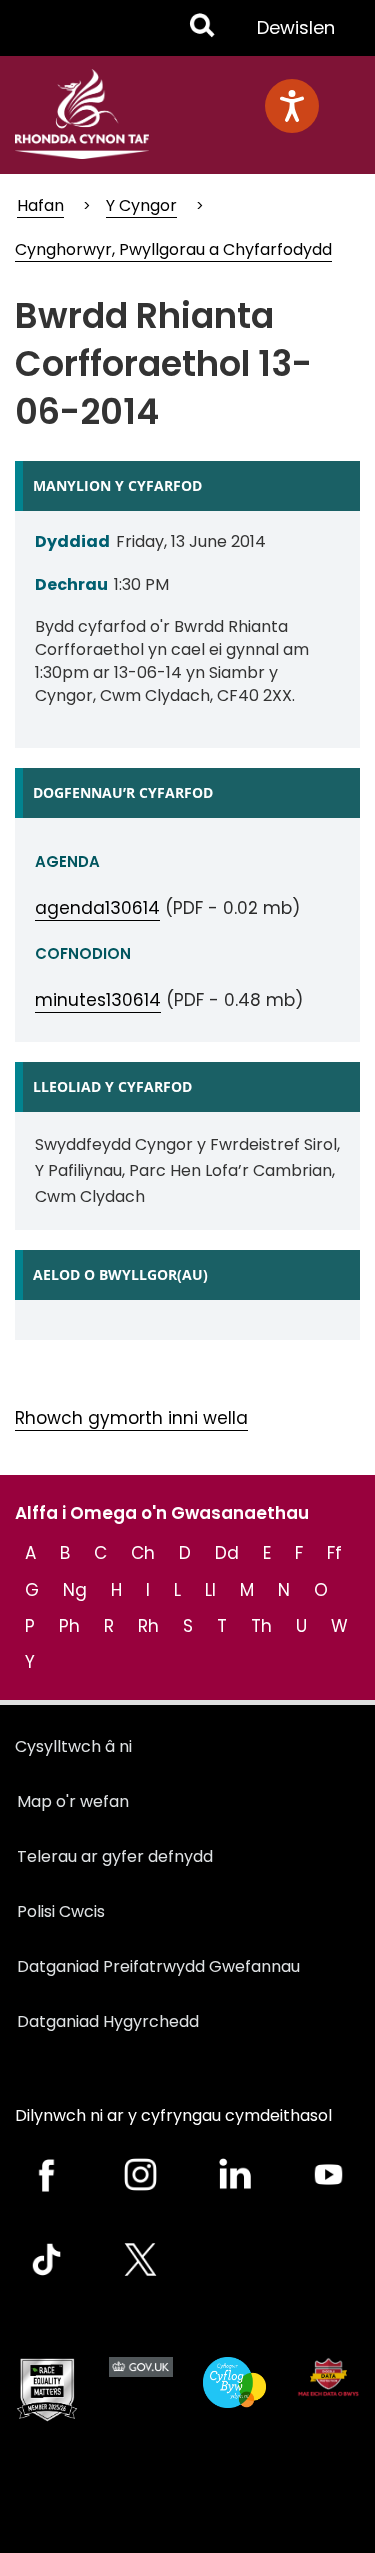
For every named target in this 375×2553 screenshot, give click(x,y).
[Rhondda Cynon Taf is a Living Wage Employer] (235, 2382)
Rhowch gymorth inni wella (131, 1418)
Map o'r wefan (73, 1801)
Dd (227, 1553)
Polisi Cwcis (61, 1911)
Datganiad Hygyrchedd (108, 2021)
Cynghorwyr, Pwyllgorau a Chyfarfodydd (173, 249)
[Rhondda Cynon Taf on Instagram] (141, 2174)
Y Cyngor (141, 205)
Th (261, 1626)
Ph (69, 1626)
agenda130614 (97, 908)
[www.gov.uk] (47, 2390)
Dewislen (295, 35)
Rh (148, 1626)
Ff (334, 1553)
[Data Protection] (328, 2377)
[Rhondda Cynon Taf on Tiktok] (47, 2259)
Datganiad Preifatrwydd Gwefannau (158, 1966)
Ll (210, 1590)
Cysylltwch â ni (73, 1746)
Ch (143, 1553)
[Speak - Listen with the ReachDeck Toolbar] (292, 106)
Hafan (40, 205)
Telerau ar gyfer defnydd (115, 1856)
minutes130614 (98, 1000)
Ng (75, 1590)
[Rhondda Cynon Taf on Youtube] (328, 2174)
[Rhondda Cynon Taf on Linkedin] (235, 2174)
